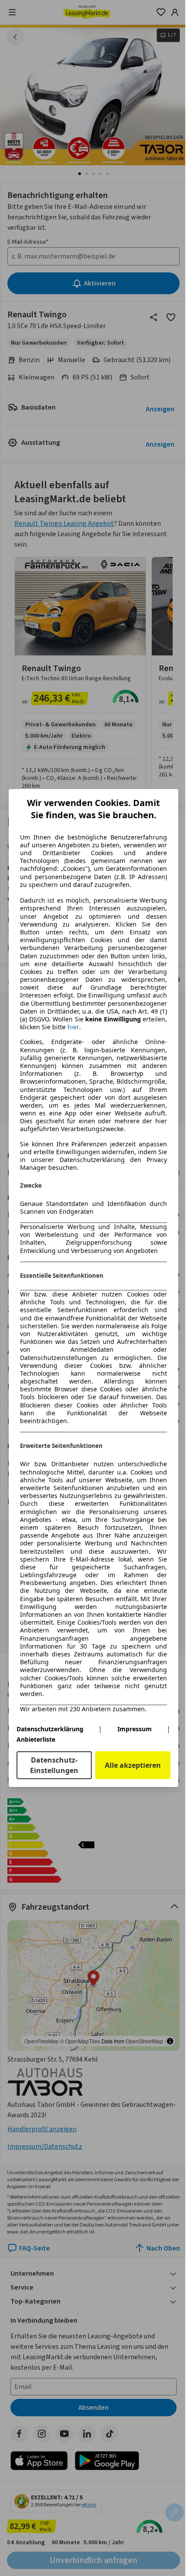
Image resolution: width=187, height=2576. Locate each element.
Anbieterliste (36, 1739)
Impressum (135, 1729)
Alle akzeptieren (133, 1765)
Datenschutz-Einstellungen (54, 1765)
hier (73, 1027)
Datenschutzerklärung (50, 1729)
